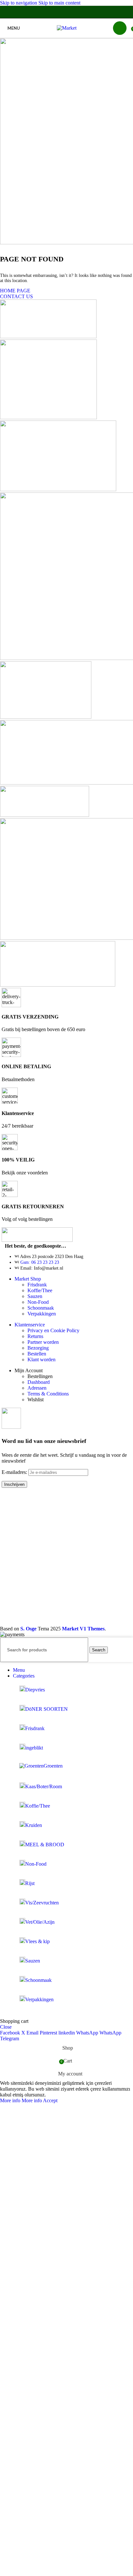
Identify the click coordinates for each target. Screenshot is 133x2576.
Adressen (37, 1388)
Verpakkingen (42, 1314)
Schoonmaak (41, 1308)
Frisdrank (37, 1285)
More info (21, 2100)
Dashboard (39, 1382)
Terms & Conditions (48, 1394)
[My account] (120, 28)
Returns (35, 1336)
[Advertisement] (66, 1559)
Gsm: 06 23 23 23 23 (40, 1262)
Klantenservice (30, 1325)
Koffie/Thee (40, 1290)
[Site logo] (67, 28)
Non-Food (38, 1302)
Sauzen (35, 1296)
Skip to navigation (19, 3)
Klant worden (41, 1359)
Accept (50, 2100)
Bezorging (38, 1348)
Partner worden (43, 1342)
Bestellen (37, 1354)
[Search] (107, 28)
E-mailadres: (15, 1472)
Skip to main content (59, 3)
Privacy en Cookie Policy (53, 1330)
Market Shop (28, 1279)
